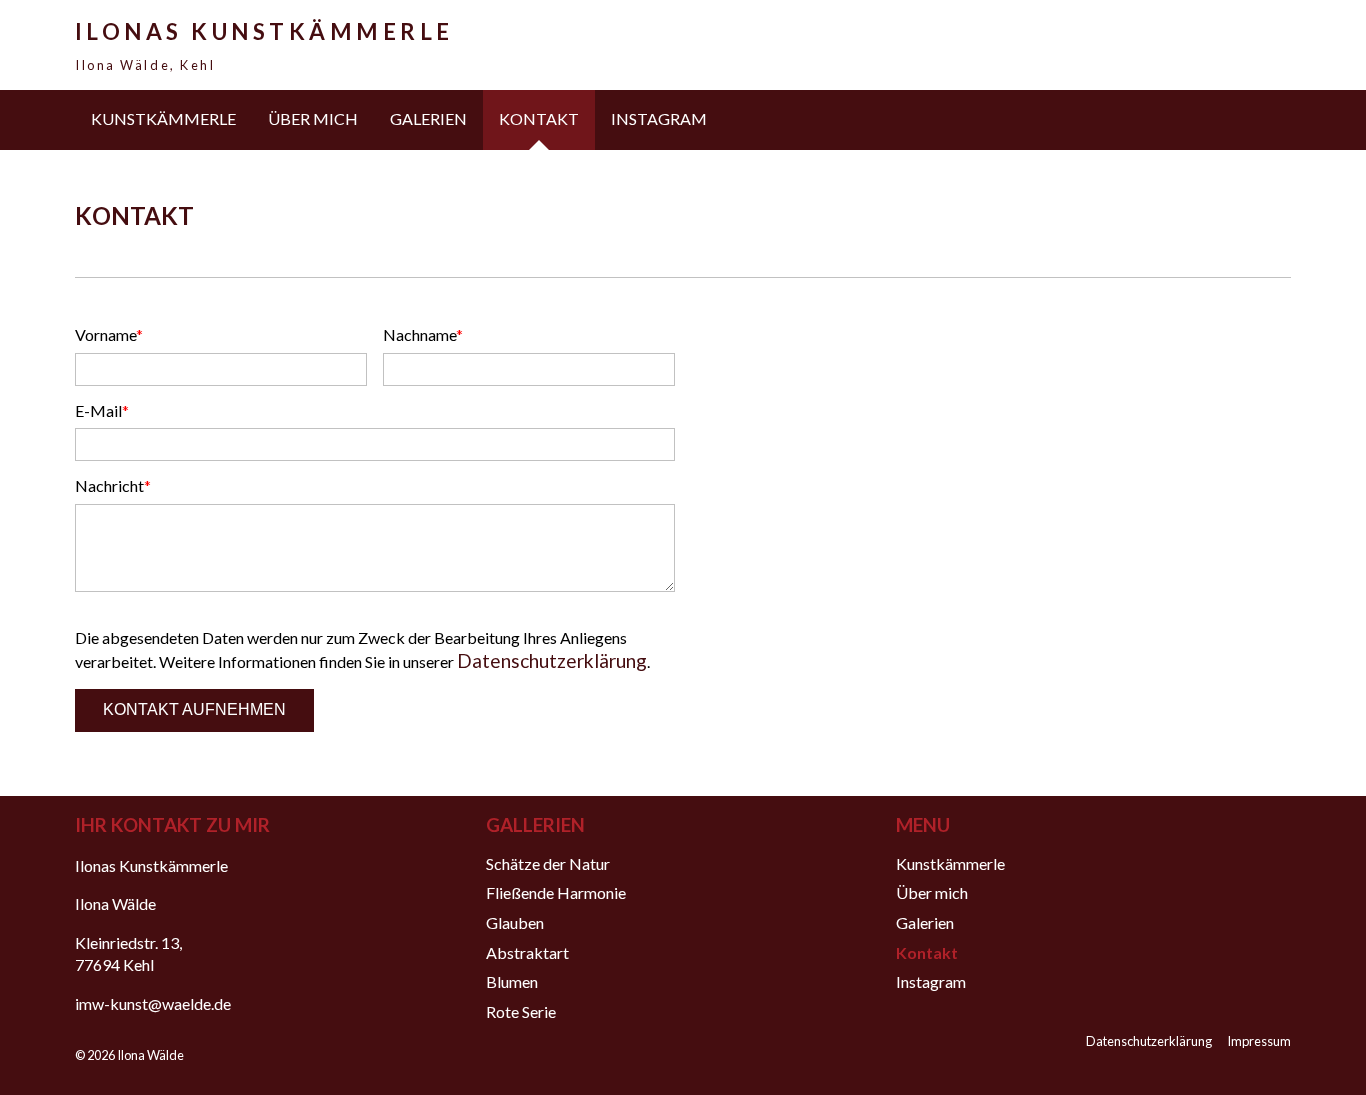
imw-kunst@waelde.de (153, 1003)
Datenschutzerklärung (552, 660)
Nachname (423, 335)
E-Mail (111, 411)
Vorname (111, 335)
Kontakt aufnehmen (194, 709)
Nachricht (113, 486)
